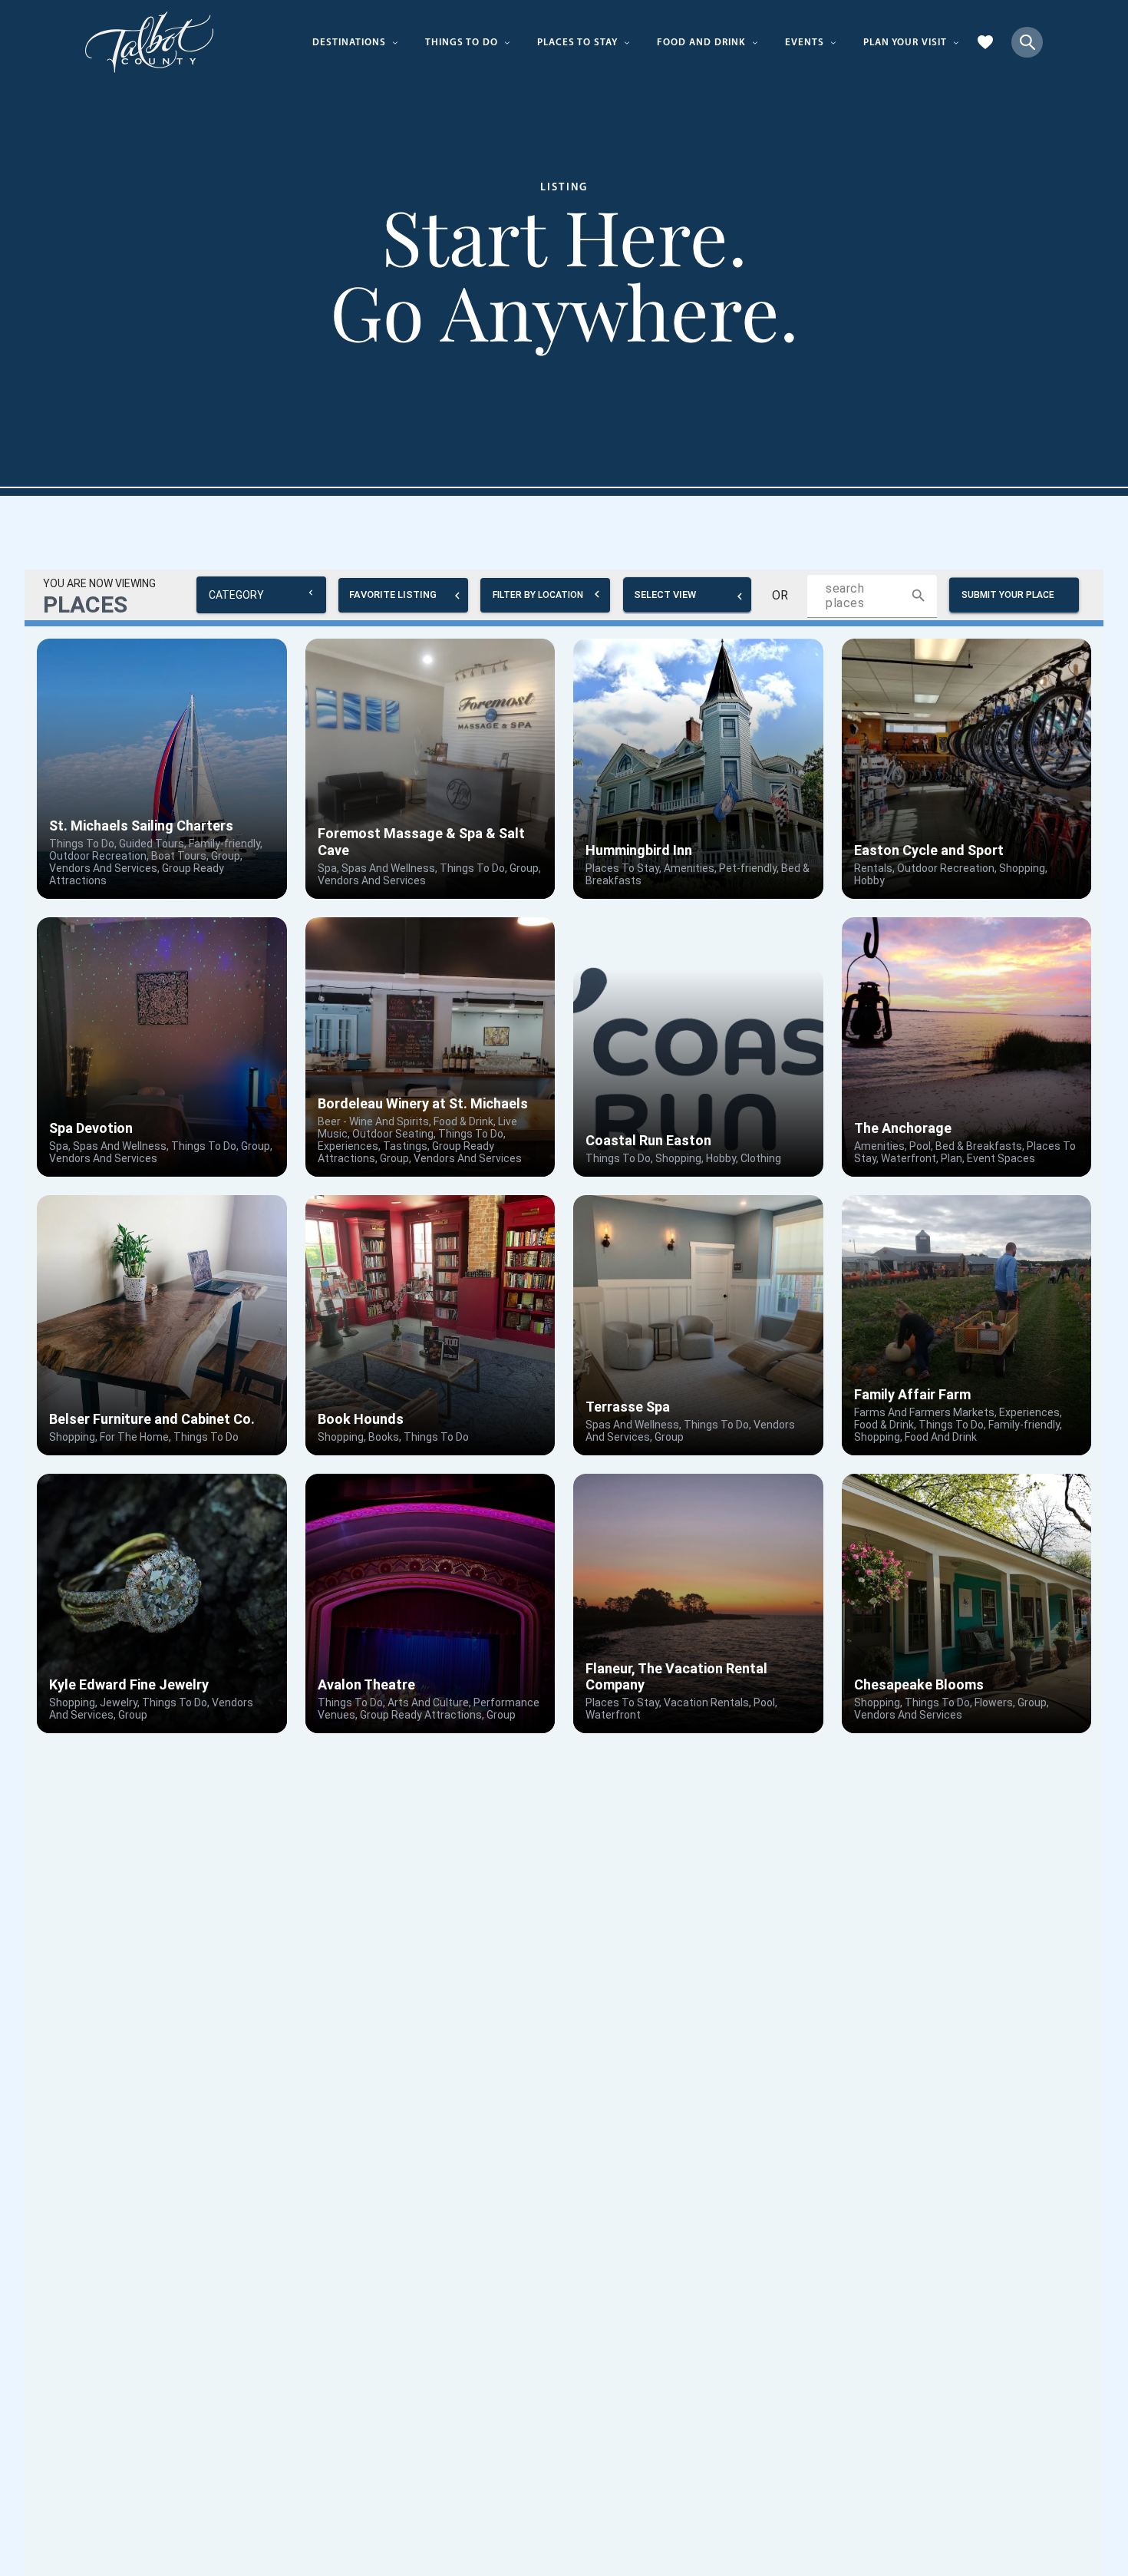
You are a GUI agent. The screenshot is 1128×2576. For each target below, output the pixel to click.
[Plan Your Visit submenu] (956, 42)
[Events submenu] (833, 42)
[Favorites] (985, 42)
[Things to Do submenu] (507, 42)
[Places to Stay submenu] (627, 42)
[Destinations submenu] (395, 42)
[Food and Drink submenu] (755, 42)
